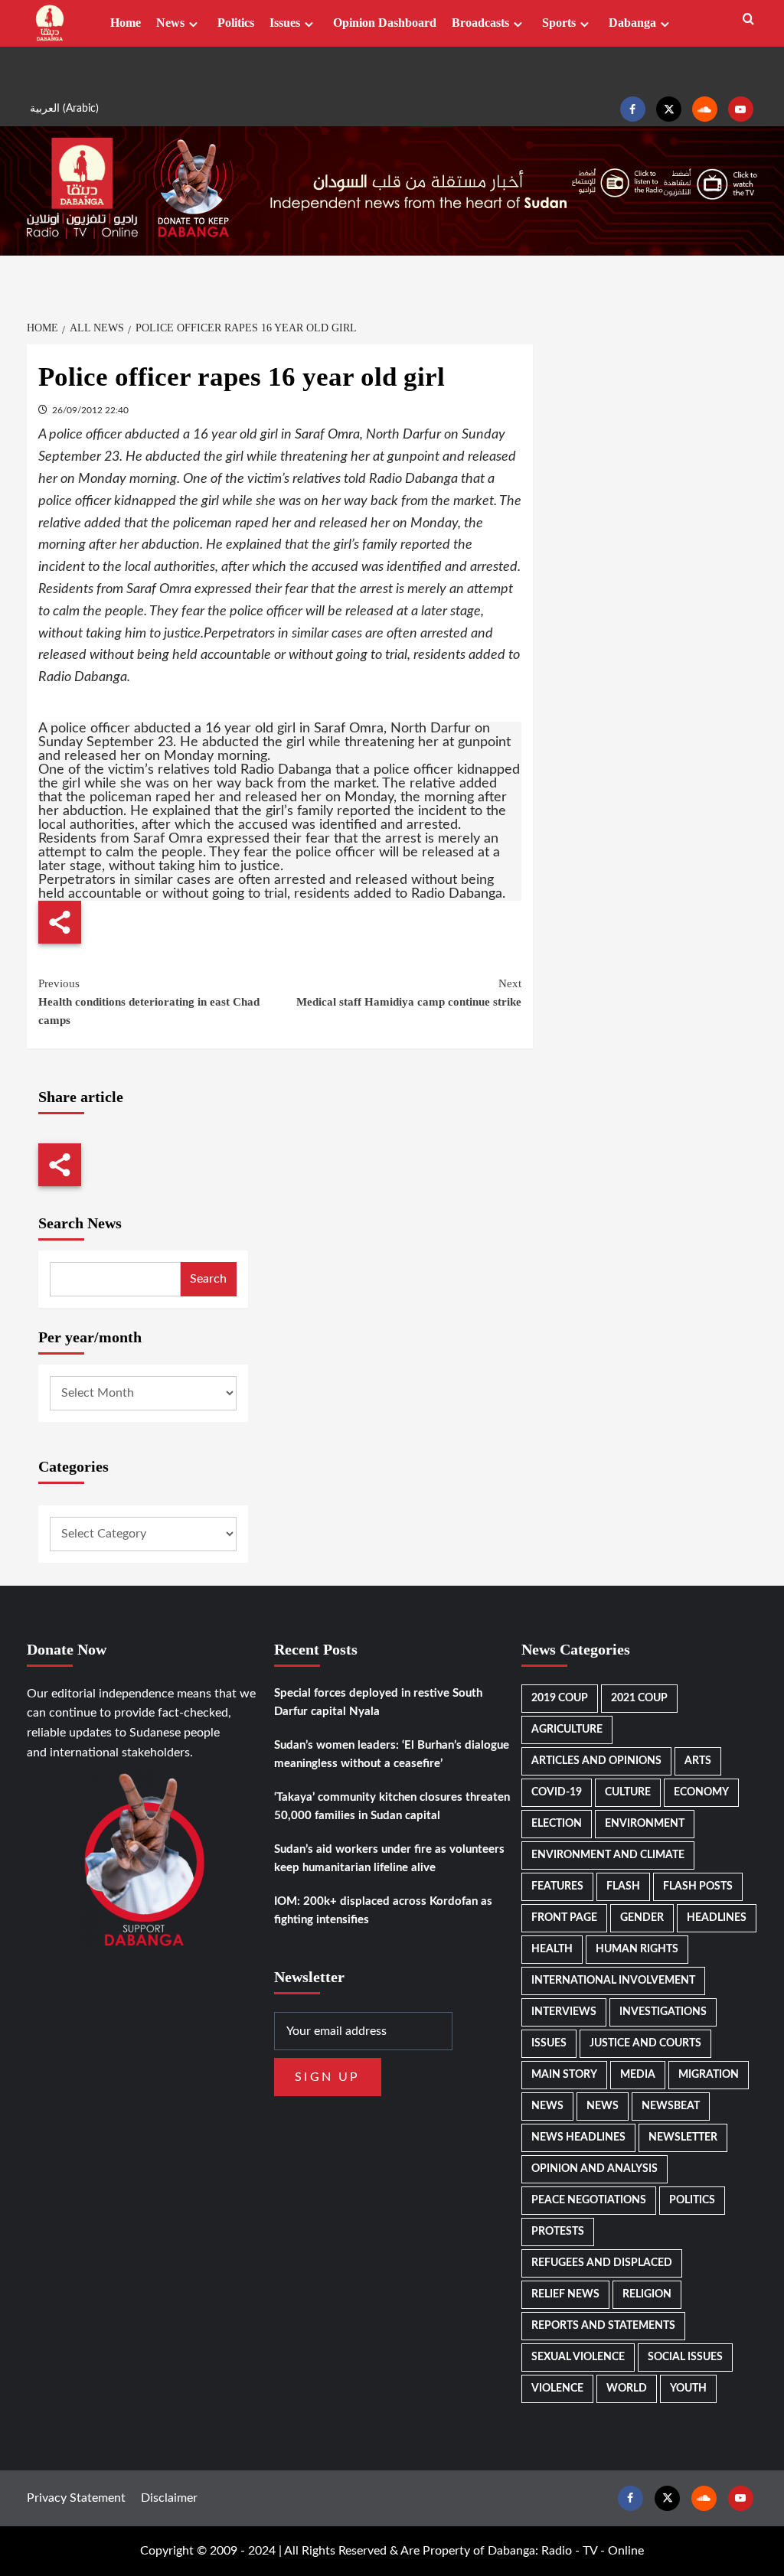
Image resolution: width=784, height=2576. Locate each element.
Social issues (685, 2357)
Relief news (565, 2294)
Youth (688, 2389)
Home (126, 23)
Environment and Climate (608, 1855)
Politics (236, 23)
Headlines (717, 1918)
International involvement (613, 1981)
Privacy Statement (76, 2498)
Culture (628, 1792)
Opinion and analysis (595, 2169)
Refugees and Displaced (602, 2263)
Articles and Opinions (596, 1761)
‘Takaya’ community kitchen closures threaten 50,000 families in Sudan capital (392, 1806)
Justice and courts (645, 2043)
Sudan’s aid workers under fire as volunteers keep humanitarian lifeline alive (389, 1859)
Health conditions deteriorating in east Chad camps (149, 1002)
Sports (559, 23)
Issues (285, 23)
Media (638, 2075)
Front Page (564, 1918)
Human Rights (637, 1949)
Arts (698, 1761)
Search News (80, 1223)
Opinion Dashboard (385, 23)
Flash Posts (698, 1886)
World (627, 2389)
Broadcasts (480, 23)
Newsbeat (671, 2106)
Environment (645, 1824)
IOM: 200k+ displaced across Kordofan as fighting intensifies (383, 1911)
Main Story (564, 2075)
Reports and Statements (603, 2326)
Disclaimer (169, 2498)
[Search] (748, 20)
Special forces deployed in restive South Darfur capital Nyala (378, 1702)
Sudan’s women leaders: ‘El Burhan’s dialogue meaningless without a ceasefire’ (392, 1754)
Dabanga (632, 23)
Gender (642, 1918)
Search (208, 1279)
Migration (709, 2075)
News (170, 23)
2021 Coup (639, 1698)
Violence (557, 2389)
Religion (647, 2294)
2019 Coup (560, 1698)
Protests (558, 2232)
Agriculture (567, 1730)
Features (557, 1886)
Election (557, 1824)
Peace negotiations (589, 2200)
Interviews (564, 2012)
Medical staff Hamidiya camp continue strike (409, 993)
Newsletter (683, 2137)
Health (552, 1949)
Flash (623, 1886)
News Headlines (578, 2137)
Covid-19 (557, 1792)
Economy (701, 1792)
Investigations (663, 2012)
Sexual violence (578, 2357)
